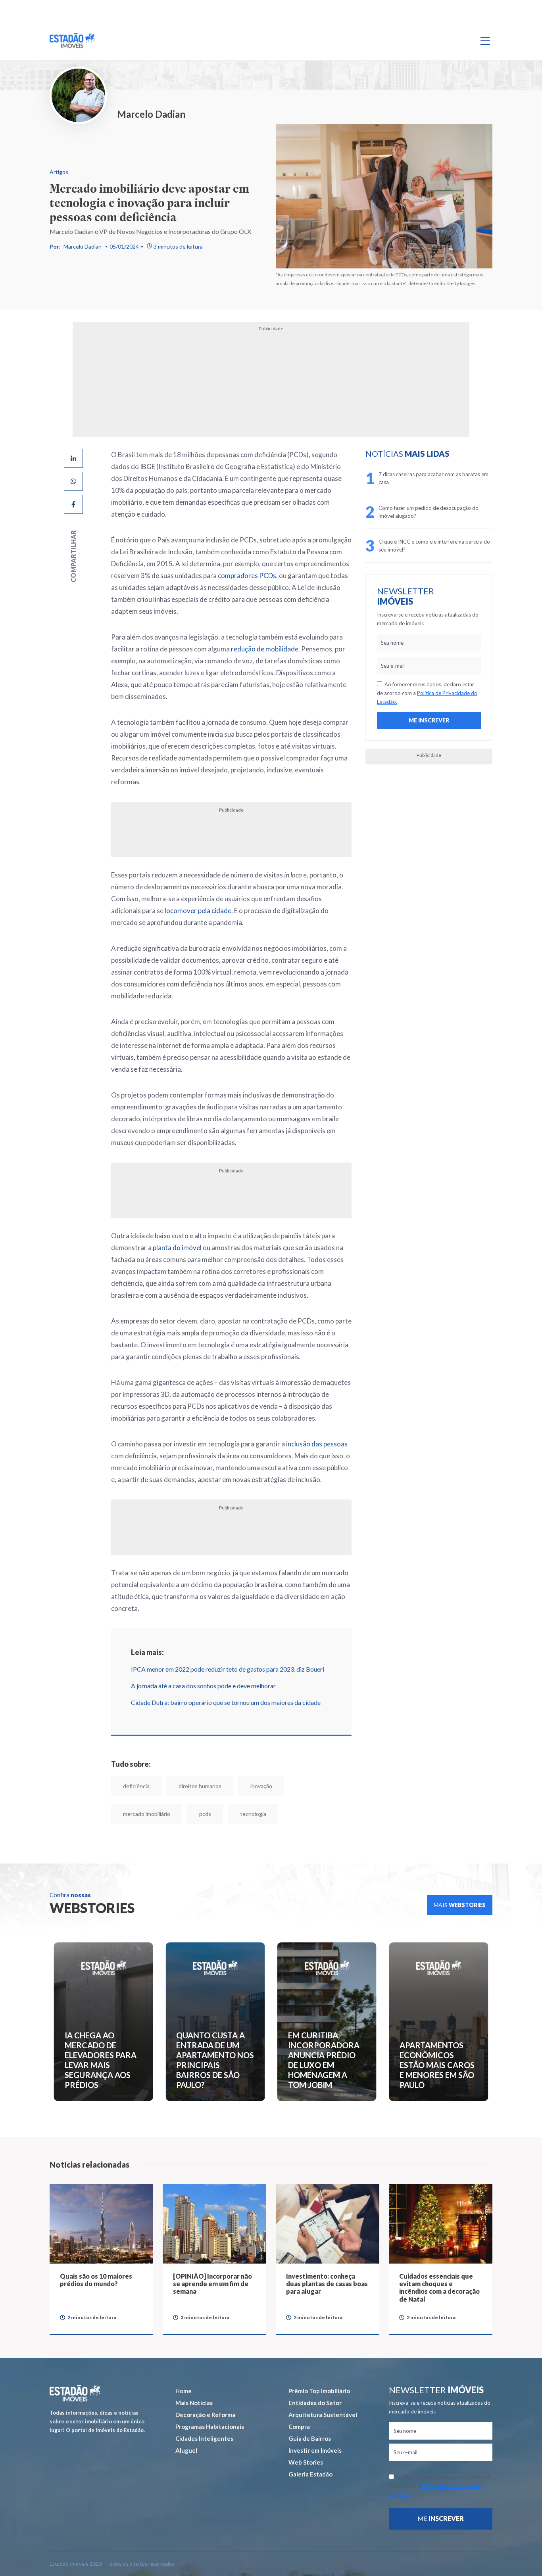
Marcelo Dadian (83, 246)
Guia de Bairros (310, 2438)
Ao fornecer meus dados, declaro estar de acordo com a (427, 693)
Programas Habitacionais (210, 2427)
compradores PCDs (247, 576)
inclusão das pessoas (317, 1444)
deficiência (136, 1786)
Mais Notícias (194, 2403)
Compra (299, 2427)
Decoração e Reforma (205, 2415)
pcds (205, 1814)
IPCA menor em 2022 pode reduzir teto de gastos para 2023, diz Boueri (228, 1669)
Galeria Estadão (310, 2474)
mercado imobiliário (147, 1814)
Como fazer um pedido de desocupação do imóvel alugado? (429, 512)
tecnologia (253, 1814)
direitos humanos (200, 1786)
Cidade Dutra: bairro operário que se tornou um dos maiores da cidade (226, 1702)
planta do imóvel (177, 1248)
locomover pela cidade (198, 911)
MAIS (460, 1905)
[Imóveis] (75, 2393)
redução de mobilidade (265, 649)
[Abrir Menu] (485, 40)
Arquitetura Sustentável (323, 2415)
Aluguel (186, 2450)
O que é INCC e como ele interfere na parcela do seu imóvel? (434, 546)
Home (184, 2391)
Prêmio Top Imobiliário (319, 2391)
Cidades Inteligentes (204, 2438)
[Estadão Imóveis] (72, 40)
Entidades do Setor (315, 2403)
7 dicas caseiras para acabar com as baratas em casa (433, 478)
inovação (261, 1786)
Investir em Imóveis (315, 2450)
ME (441, 2518)
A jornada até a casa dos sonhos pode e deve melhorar (203, 1686)
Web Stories (306, 2462)
